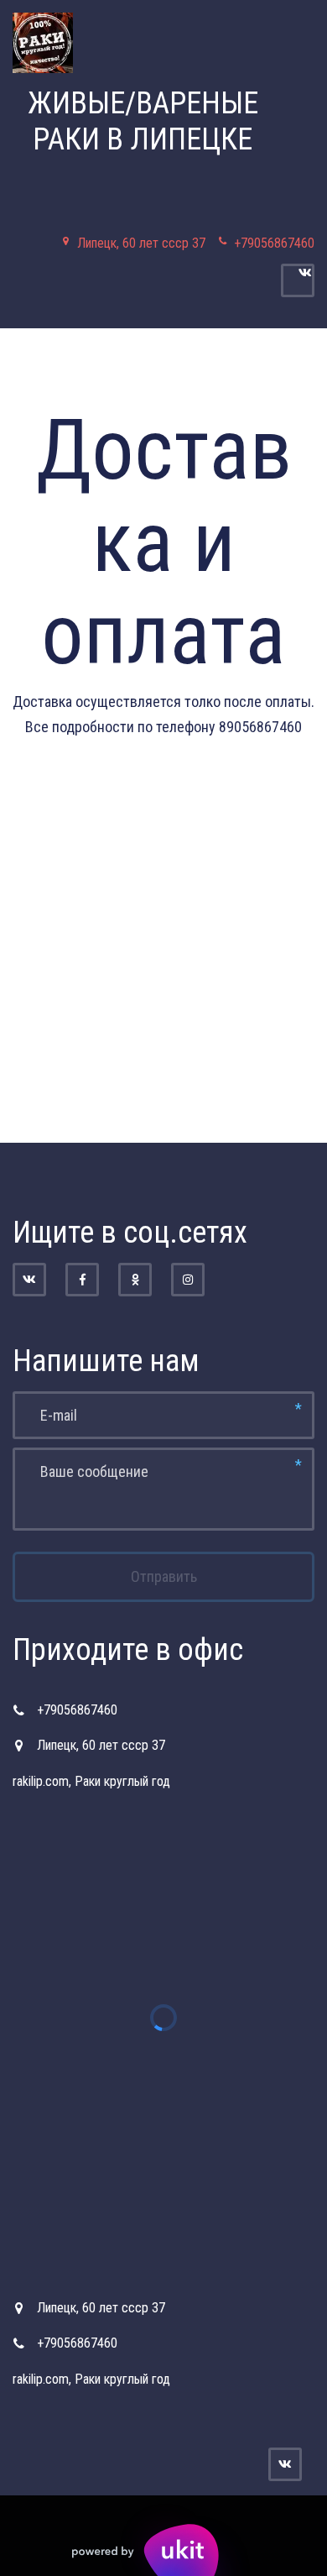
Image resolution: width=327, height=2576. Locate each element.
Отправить (164, 1576)
